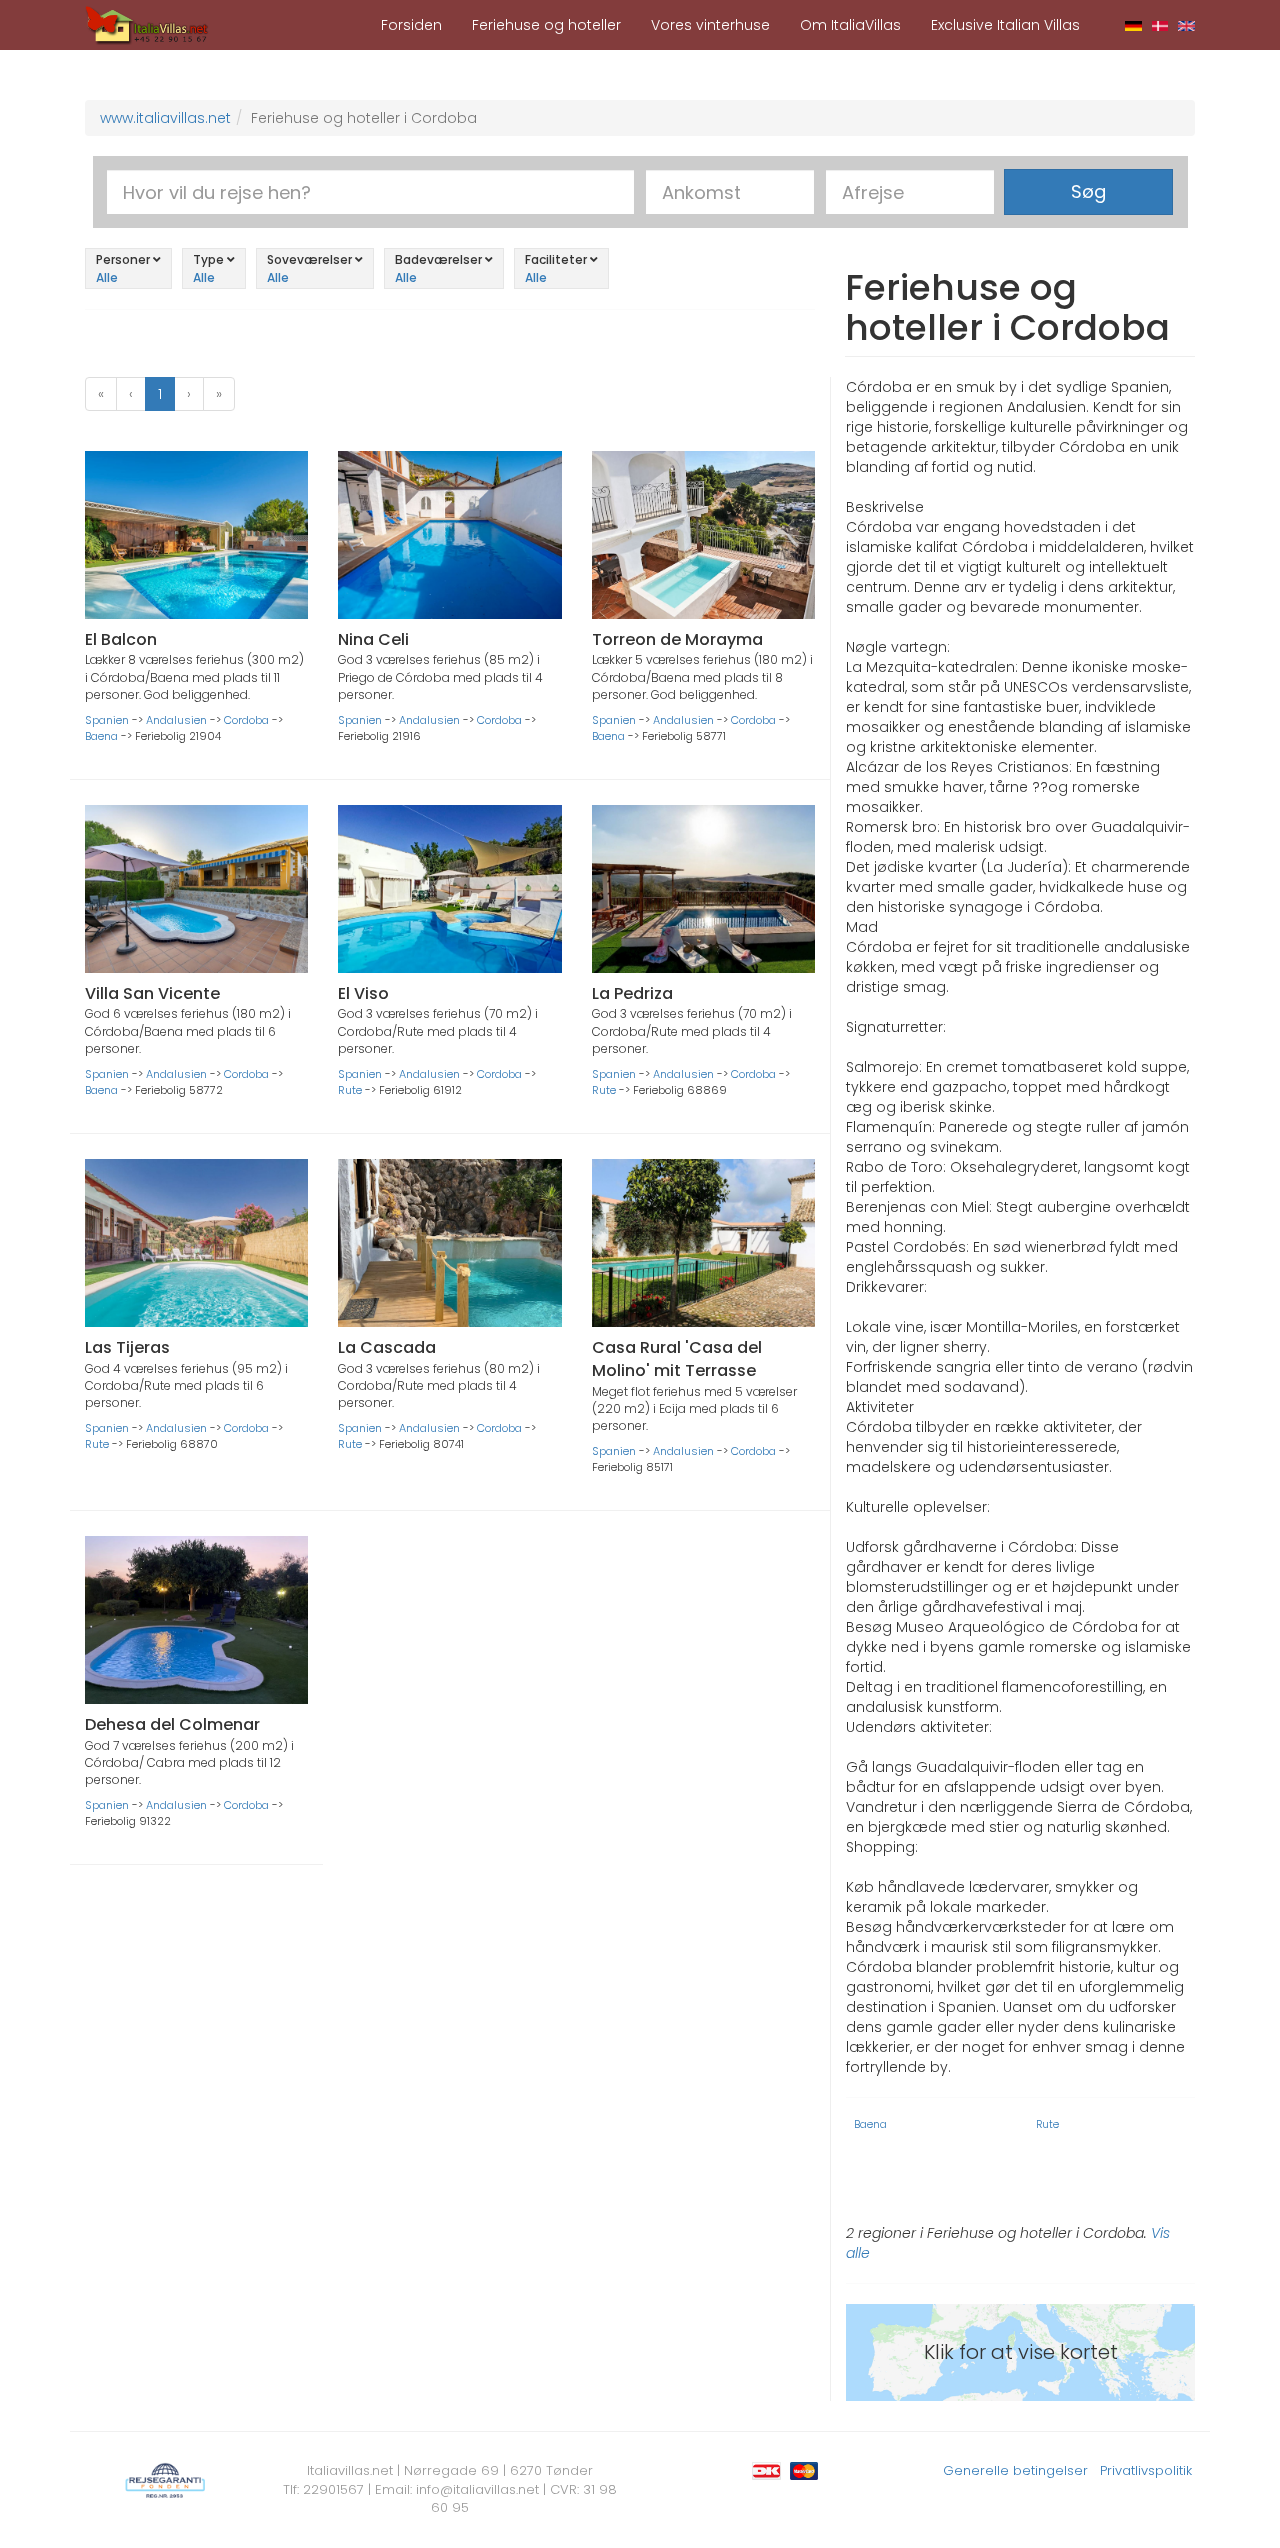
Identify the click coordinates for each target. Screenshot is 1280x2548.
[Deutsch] (1133, 25)
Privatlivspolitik (1146, 2470)
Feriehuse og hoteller (546, 25)
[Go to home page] (147, 24)
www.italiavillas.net (165, 118)
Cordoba (246, 720)
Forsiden (411, 25)
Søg (1088, 191)
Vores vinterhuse (710, 25)
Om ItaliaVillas (850, 25)
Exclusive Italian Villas (1005, 25)
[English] (1186, 25)
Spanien (107, 720)
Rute (350, 1090)
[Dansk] (1160, 25)
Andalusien (176, 720)
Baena (101, 736)
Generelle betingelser (1015, 2470)
